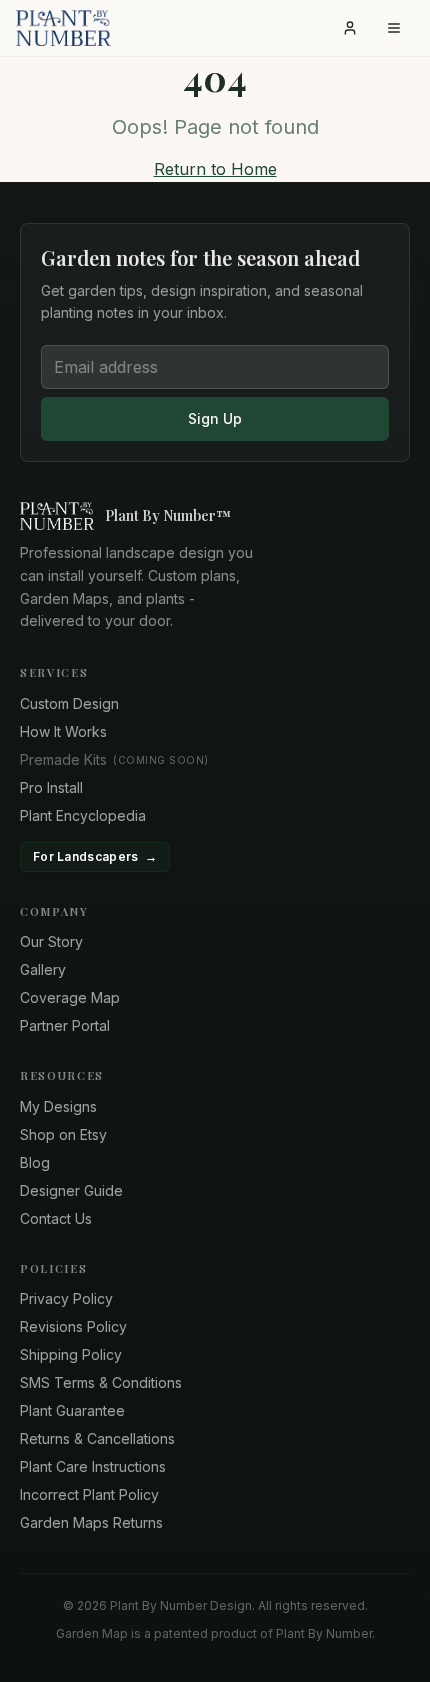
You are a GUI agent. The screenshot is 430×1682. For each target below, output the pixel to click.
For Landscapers (95, 856)
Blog (35, 1162)
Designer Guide (71, 1190)
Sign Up (215, 418)
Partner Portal (65, 1025)
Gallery (43, 969)
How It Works (63, 731)
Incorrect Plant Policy (89, 1494)
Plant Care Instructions (93, 1466)
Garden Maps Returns (91, 1522)
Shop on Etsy (63, 1134)
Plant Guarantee (72, 1410)
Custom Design (69, 703)
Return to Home (215, 169)
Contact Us (56, 1218)
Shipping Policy (71, 1354)
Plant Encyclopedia (83, 815)
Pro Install (51, 787)
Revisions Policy (73, 1326)
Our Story (51, 941)
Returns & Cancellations (97, 1438)
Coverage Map (70, 997)
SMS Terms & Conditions (101, 1382)
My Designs (58, 1106)
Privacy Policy (66, 1298)
